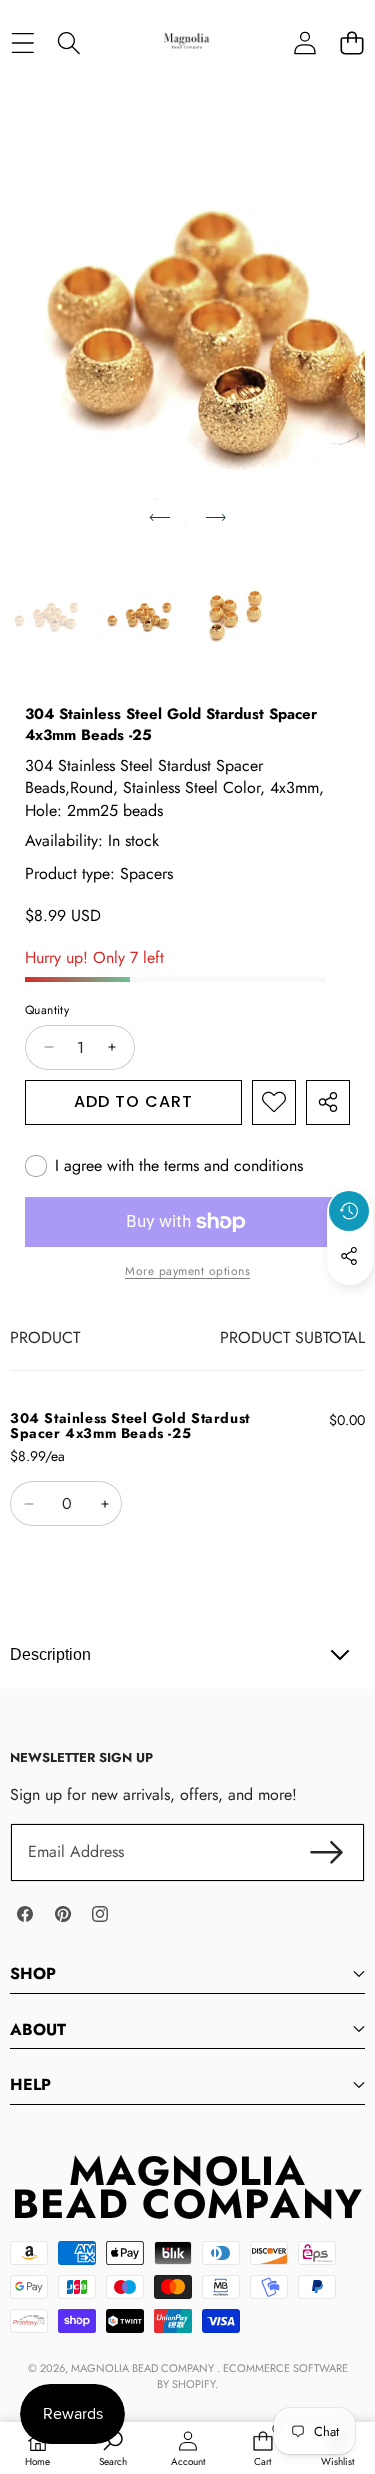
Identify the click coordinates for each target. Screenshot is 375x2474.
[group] (48, 615)
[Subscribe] (327, 1852)
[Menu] (22, 42)
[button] (351, 42)
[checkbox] (164, 1166)
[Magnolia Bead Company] (186, 42)
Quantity (47, 1010)
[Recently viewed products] (349, 1211)
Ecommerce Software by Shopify (252, 2375)
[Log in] (304, 42)
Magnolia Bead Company (144, 2368)
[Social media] (349, 1256)
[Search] (69, 42)
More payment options (187, 1271)
